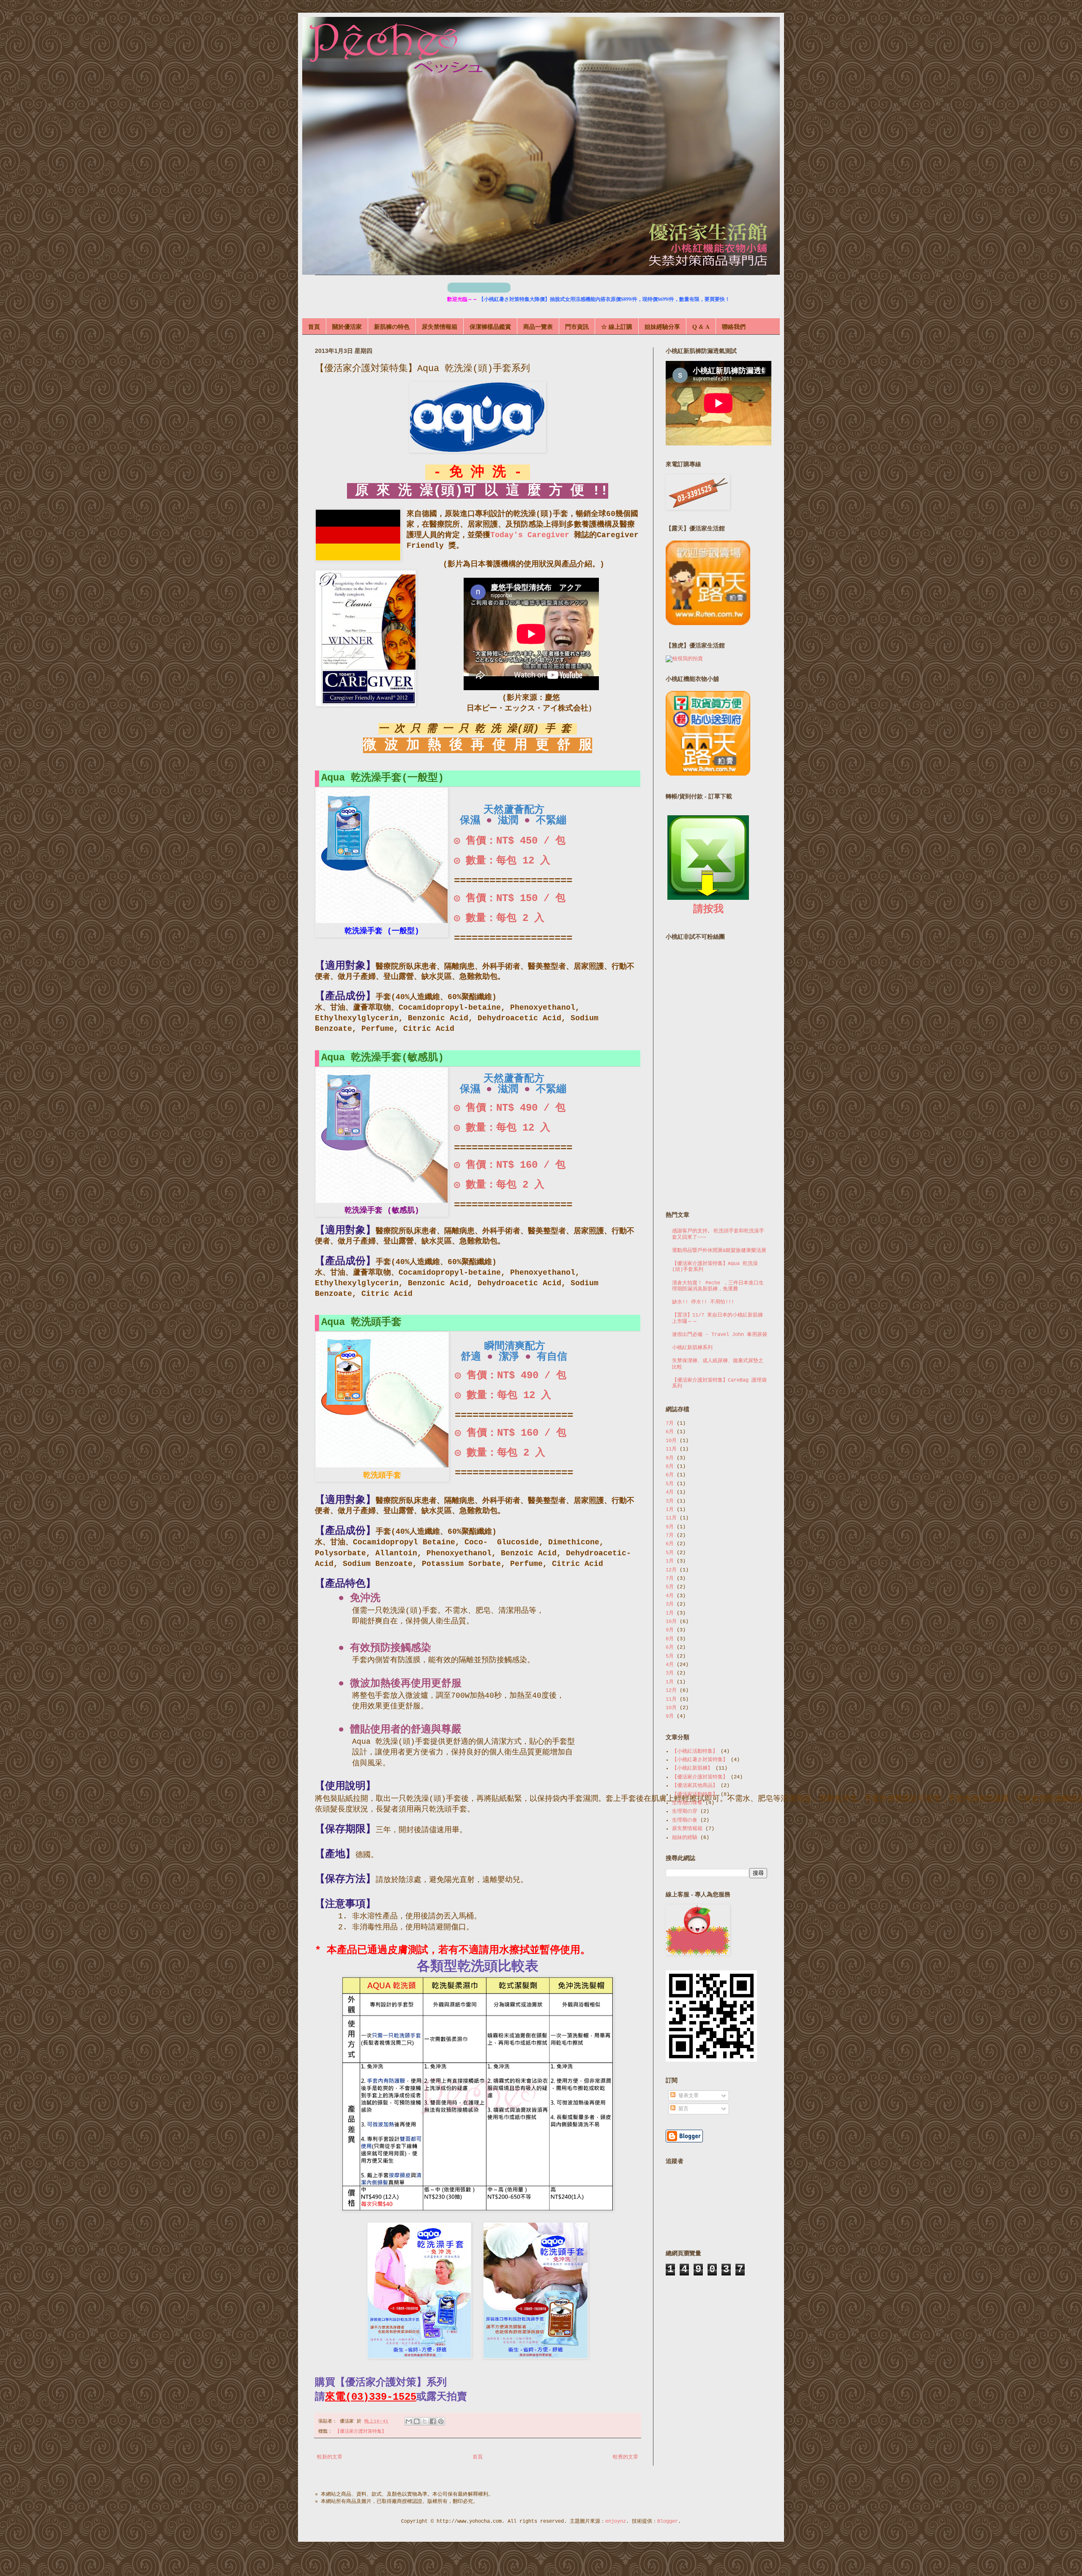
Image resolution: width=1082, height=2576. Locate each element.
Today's (509, 535)
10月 (671, 1441)
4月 (670, 1492)
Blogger (668, 2521)
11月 (671, 1449)
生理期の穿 (685, 1811)
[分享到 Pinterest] (441, 2421)
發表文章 (687, 2096)
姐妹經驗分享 (662, 326)
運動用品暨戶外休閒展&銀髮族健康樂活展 (719, 1251)
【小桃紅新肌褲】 (692, 1768)
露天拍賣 (447, 2397)
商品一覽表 (538, 326)
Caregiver (548, 535)
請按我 (708, 909)
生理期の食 (685, 1820)
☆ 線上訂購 (617, 326)
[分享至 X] (425, 2421)
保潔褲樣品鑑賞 (490, 326)
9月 (670, 1458)
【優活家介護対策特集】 (361, 2431)
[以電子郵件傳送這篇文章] (409, 2421)
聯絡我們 (734, 326)
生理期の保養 (687, 1803)
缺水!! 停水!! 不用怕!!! (703, 1302)
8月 (670, 1467)
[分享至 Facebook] (433, 2421)
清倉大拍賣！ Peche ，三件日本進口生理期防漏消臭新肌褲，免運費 (718, 1286)
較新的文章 (330, 2457)
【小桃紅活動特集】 (695, 1751)
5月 (670, 1484)
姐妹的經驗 (685, 1838)
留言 (682, 2109)
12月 (671, 1570)
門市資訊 (577, 326)
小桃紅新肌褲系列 (692, 1348)
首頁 (314, 326)
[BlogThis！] (417, 2421)
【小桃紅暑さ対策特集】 (700, 1760)
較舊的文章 (626, 2457)
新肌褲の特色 (392, 326)
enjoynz (616, 2521)
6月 (670, 1432)
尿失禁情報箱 (440, 326)
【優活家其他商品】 (695, 1786)
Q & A (701, 326)
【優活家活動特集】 (695, 1795)
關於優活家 (347, 326)
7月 (670, 1423)
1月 (670, 1510)
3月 (670, 1501)
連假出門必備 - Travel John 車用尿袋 (720, 1335)
